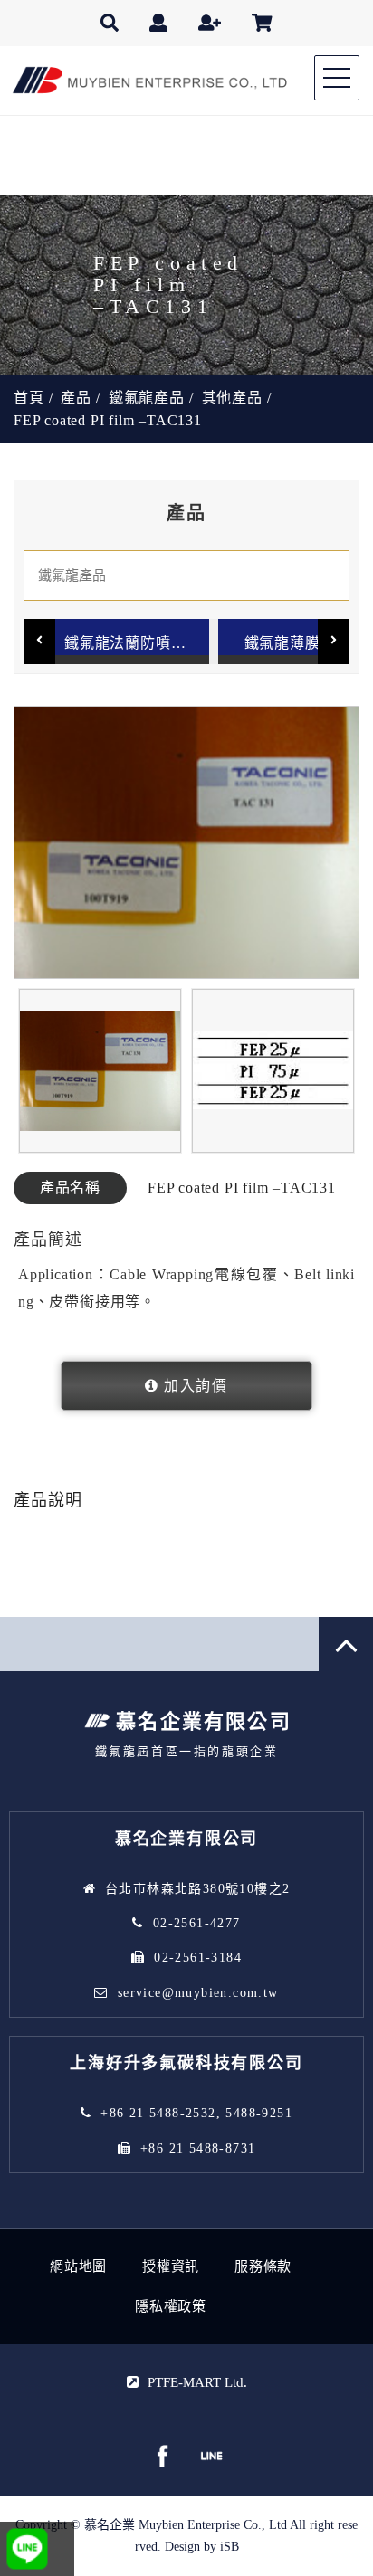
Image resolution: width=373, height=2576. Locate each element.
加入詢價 (196, 1386)
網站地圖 (78, 2267)
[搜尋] (110, 23)
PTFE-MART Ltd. (197, 2382)
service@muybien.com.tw (198, 1993)
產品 (76, 398)
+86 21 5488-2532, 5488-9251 (196, 2113)
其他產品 (232, 398)
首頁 (29, 398)
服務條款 (263, 2267)
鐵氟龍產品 (147, 398)
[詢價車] (262, 23)
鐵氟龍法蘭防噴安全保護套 (137, 643)
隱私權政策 (171, 2306)
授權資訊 (171, 2267)
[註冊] (210, 23)
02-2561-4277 (197, 1923)
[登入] (158, 23)
